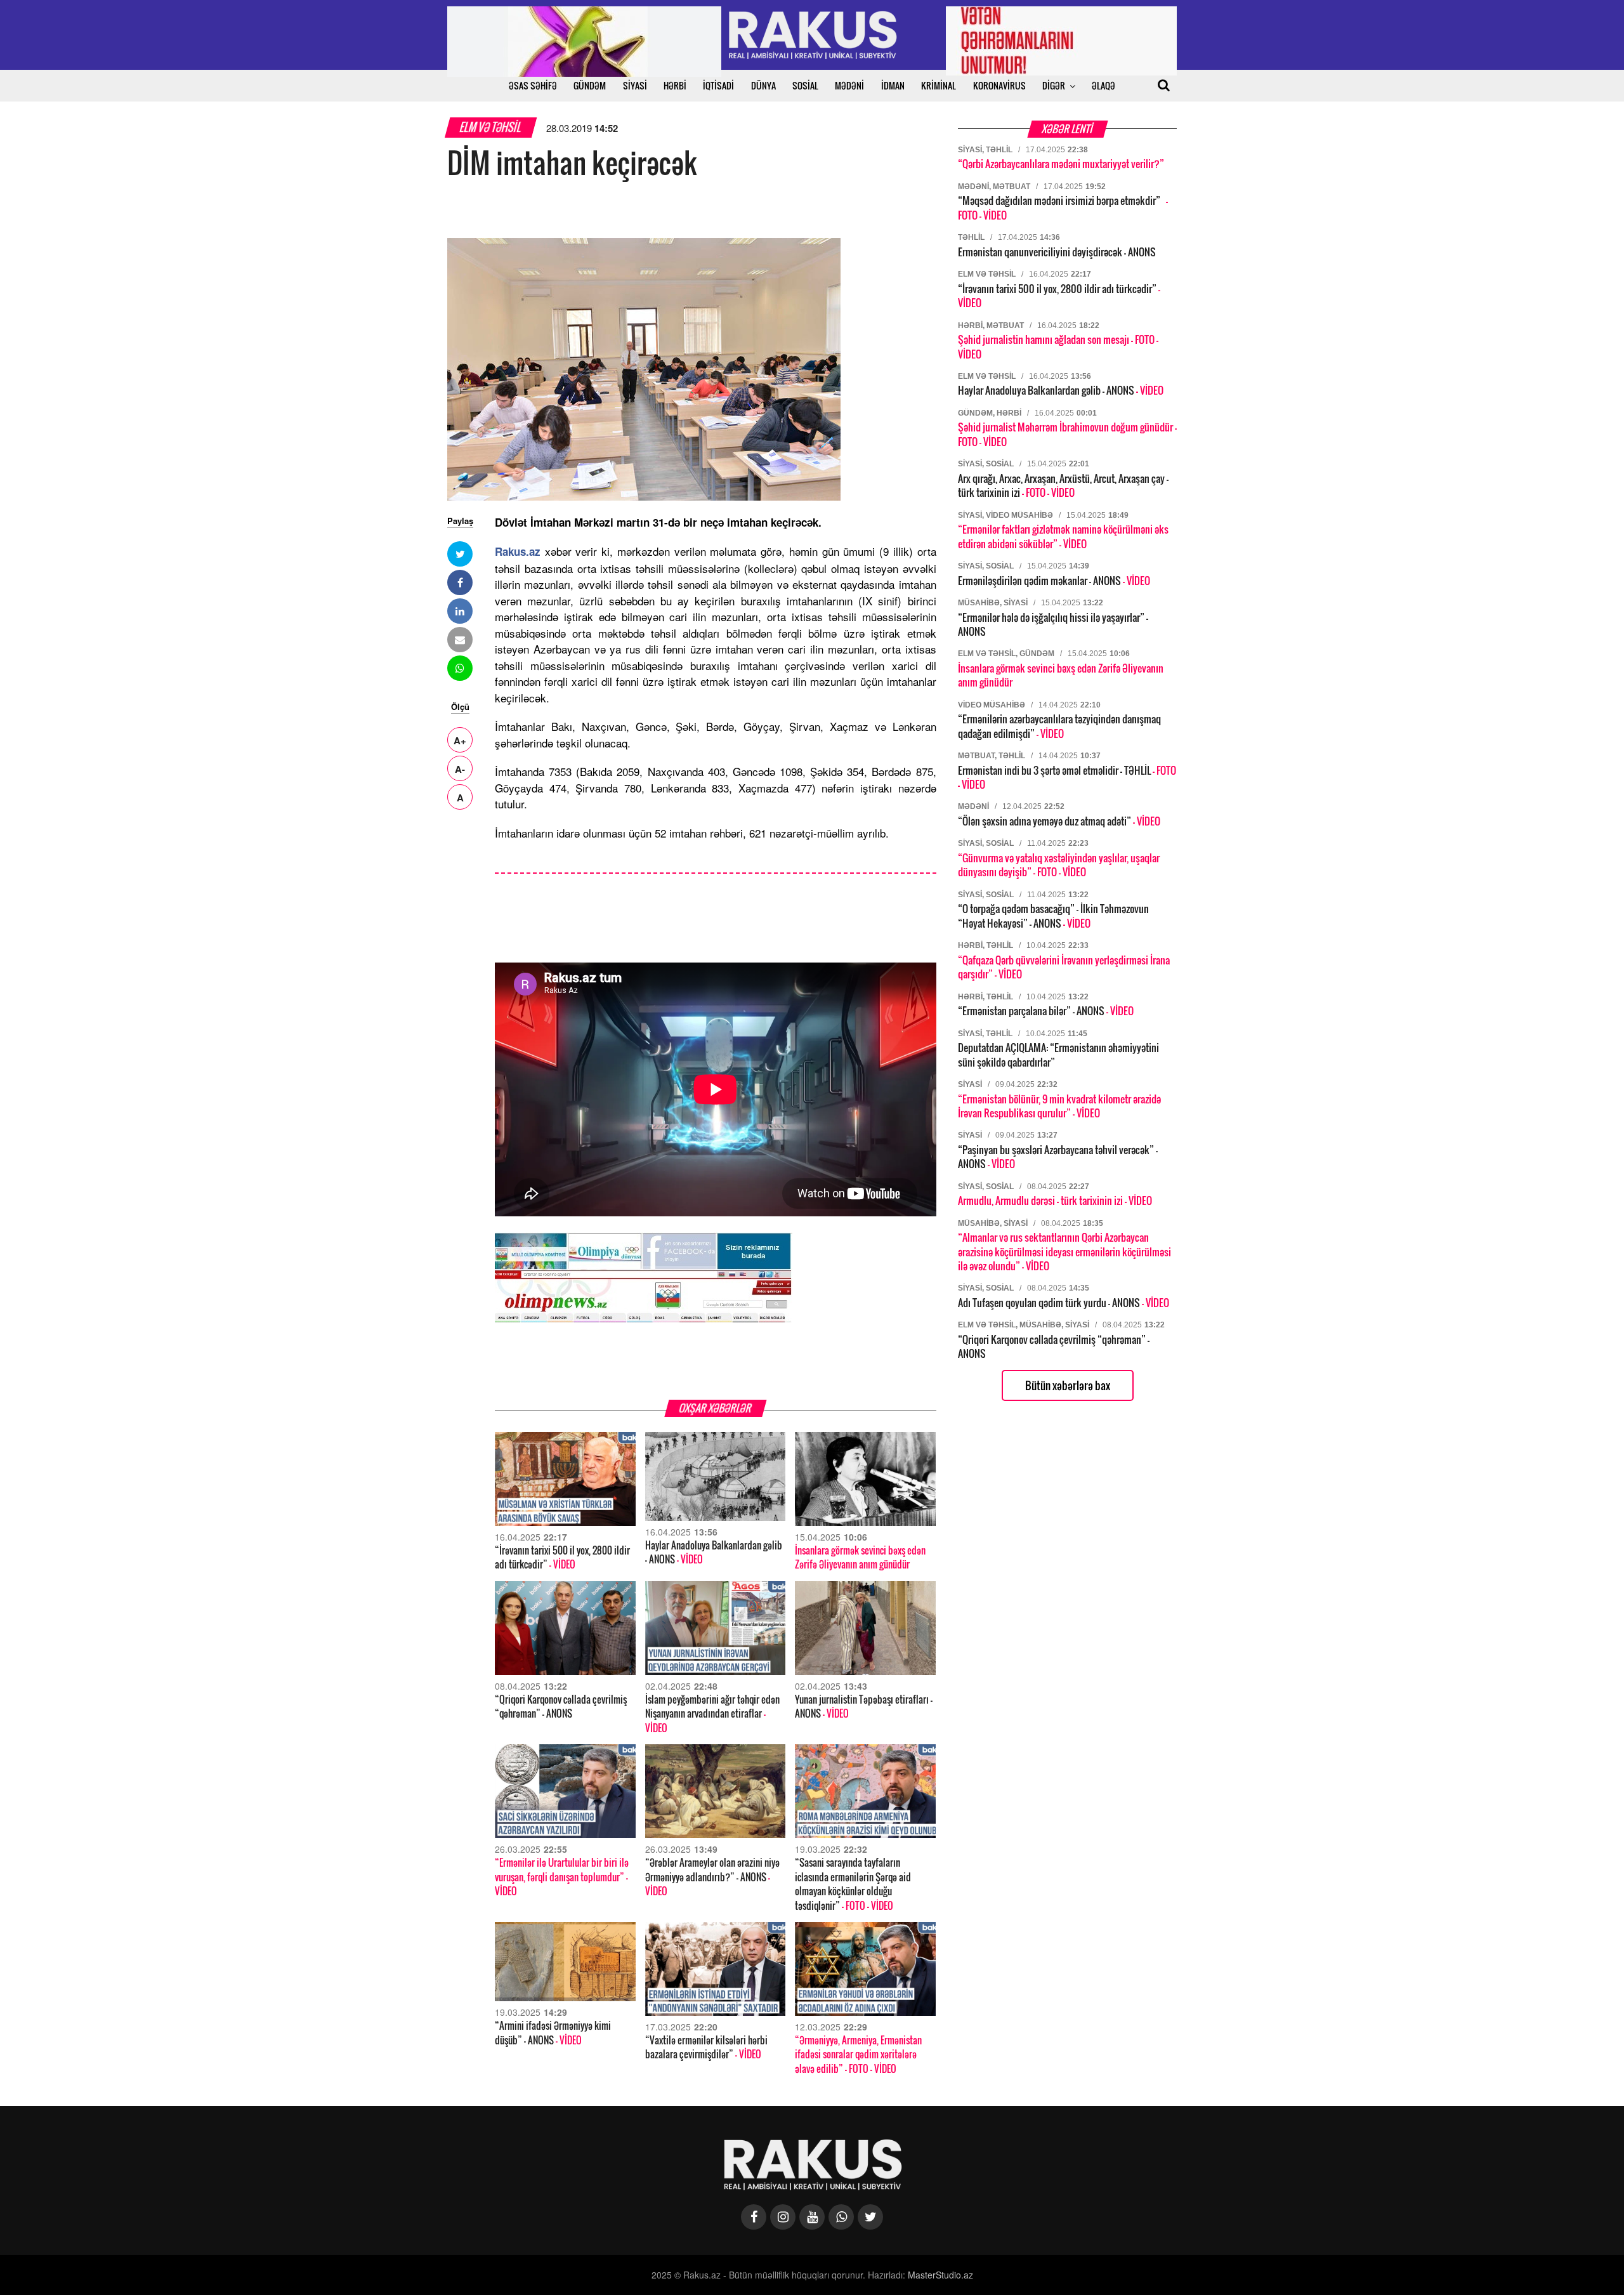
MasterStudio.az (940, 2275)
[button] (460, 554)
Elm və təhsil (491, 127)
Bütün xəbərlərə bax (1068, 1385)
